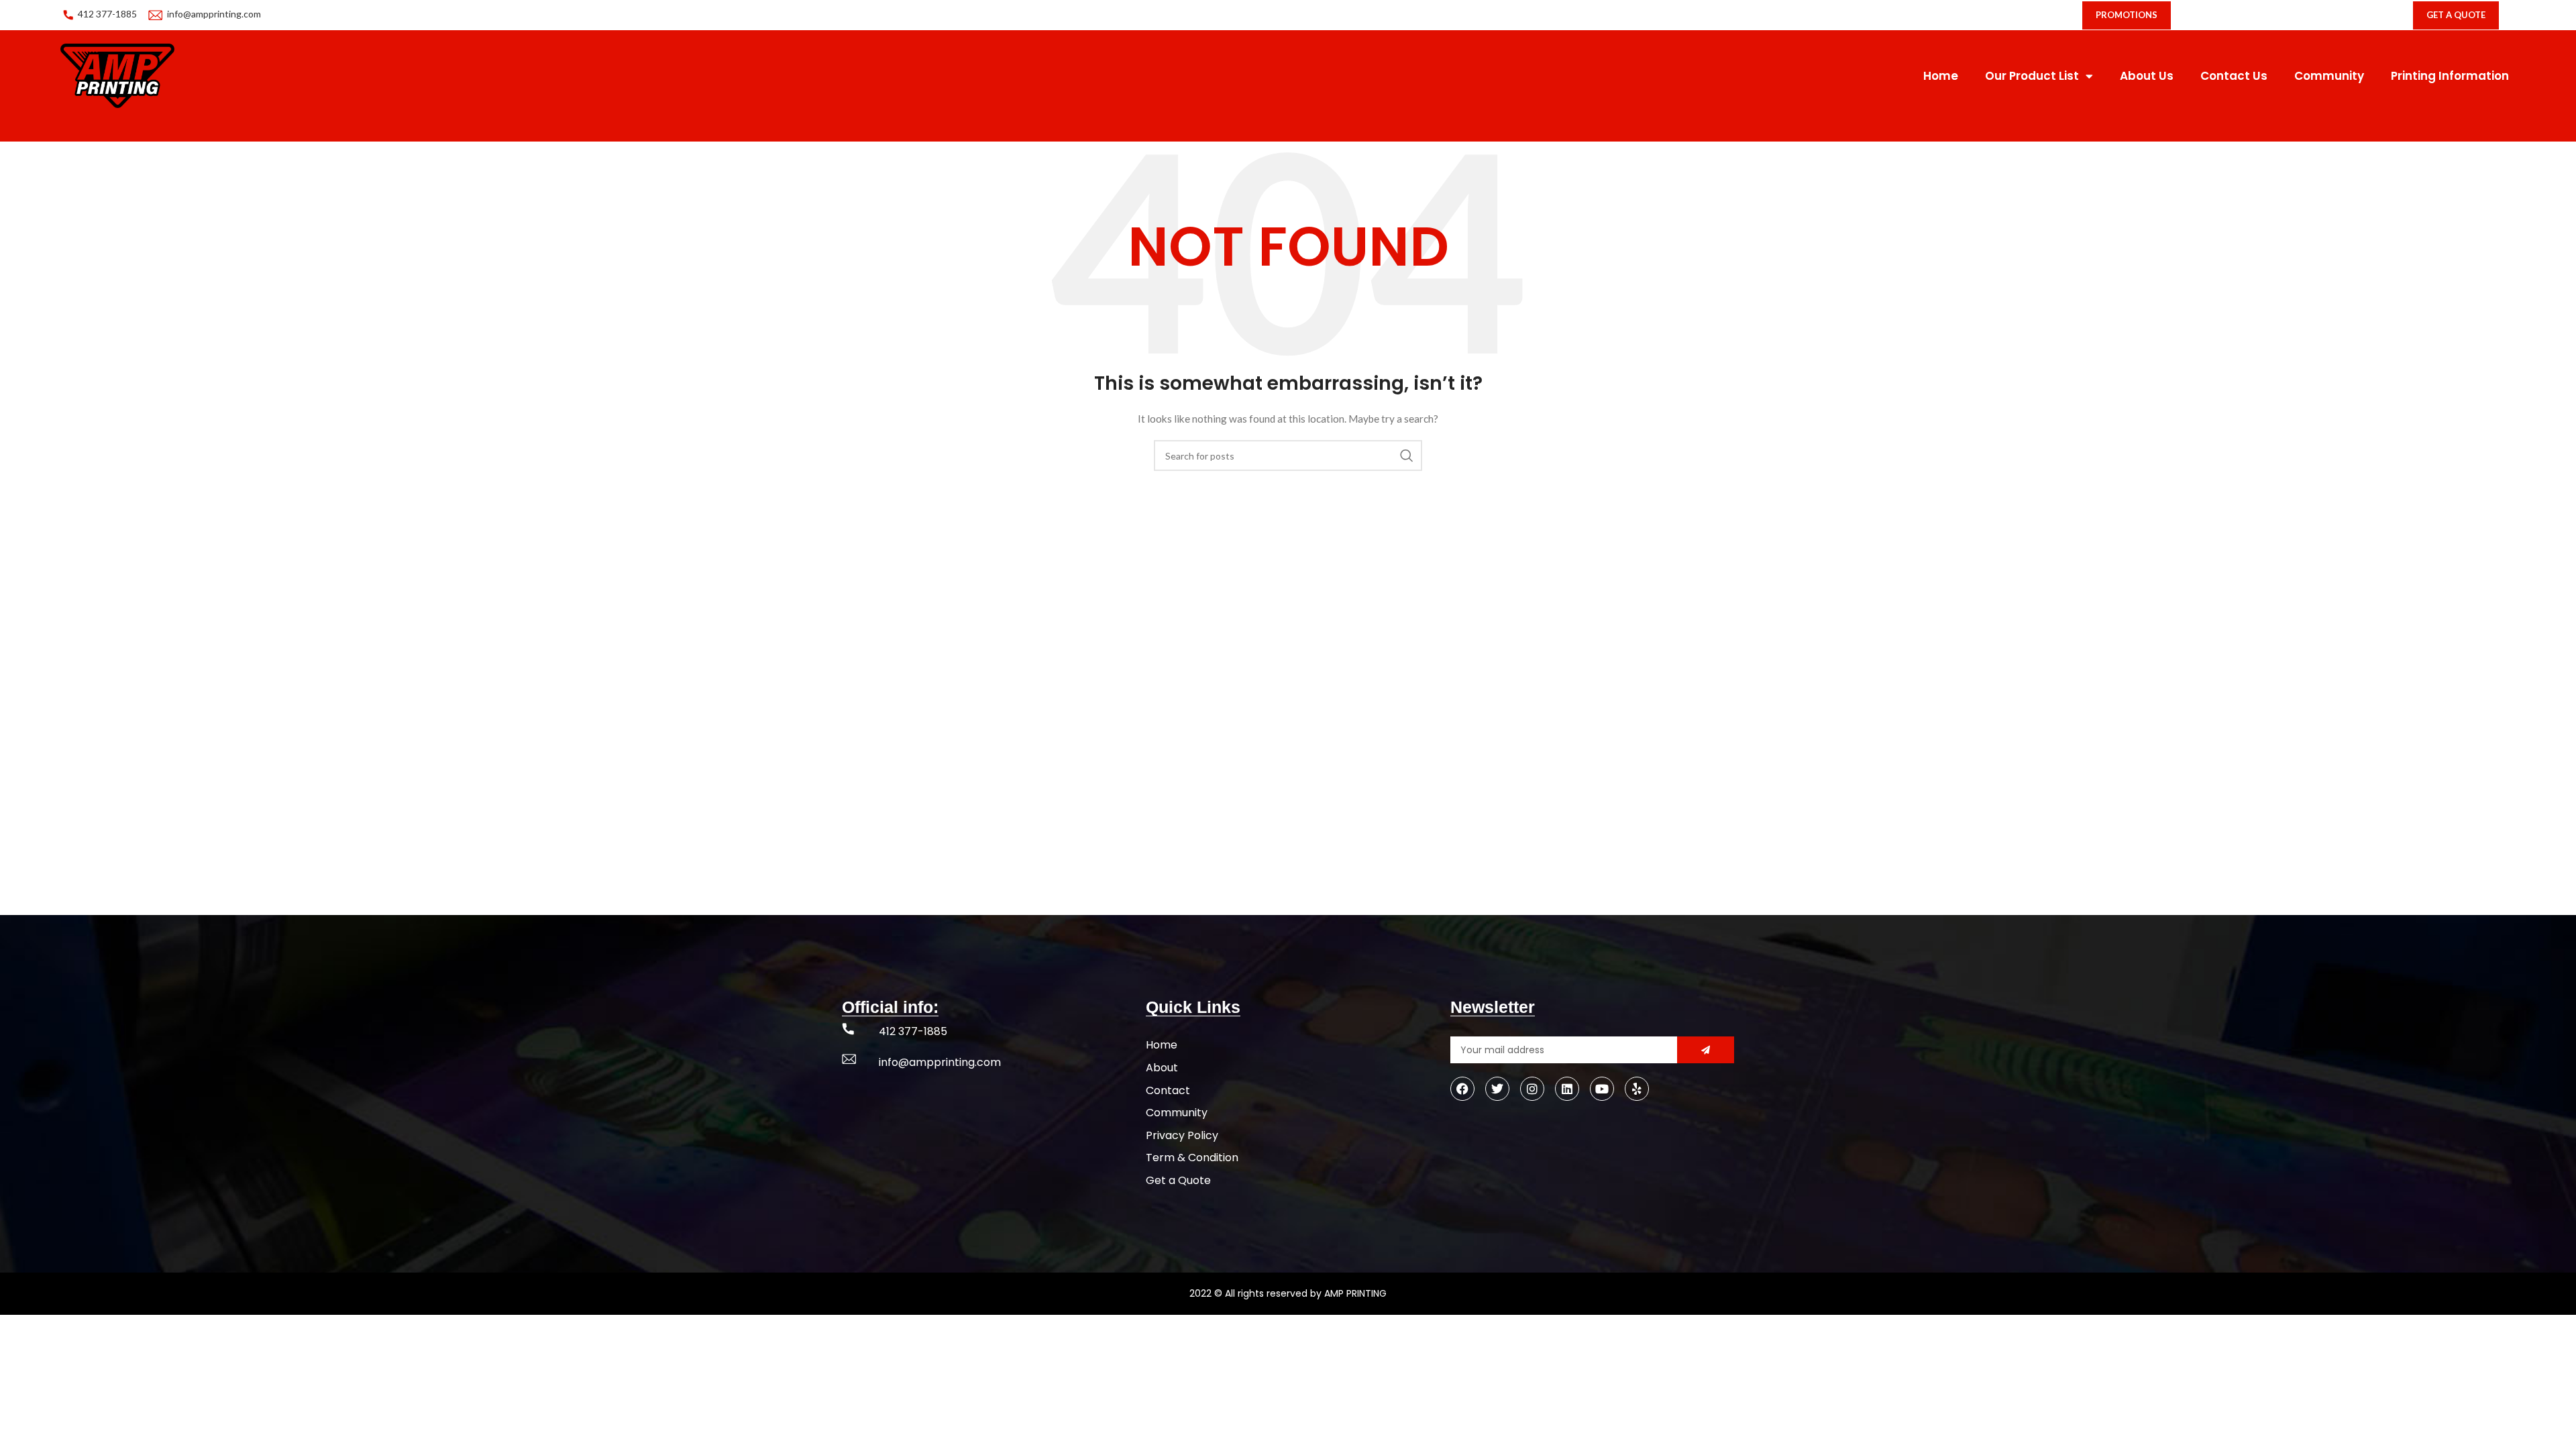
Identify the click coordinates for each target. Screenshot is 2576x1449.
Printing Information (2450, 76)
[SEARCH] (1407, 455)
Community (2329, 76)
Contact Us (2234, 76)
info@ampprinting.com (214, 14)
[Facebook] (1462, 1089)
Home (1941, 76)
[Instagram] (1532, 1089)
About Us (2147, 76)
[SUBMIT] (1706, 1050)
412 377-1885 (107, 14)
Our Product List (2032, 76)
